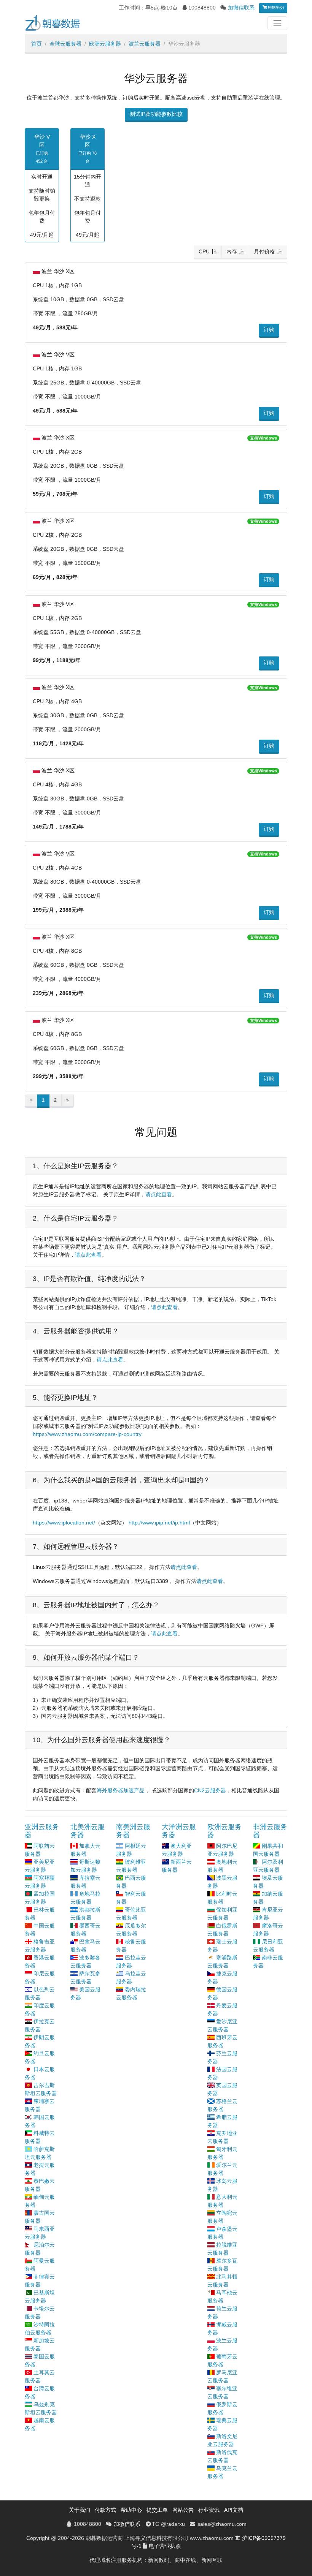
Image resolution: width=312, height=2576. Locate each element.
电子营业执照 (165, 2546)
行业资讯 (209, 2510)
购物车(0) (275, 7)
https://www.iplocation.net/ (64, 1523)
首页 (37, 44)
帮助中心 (131, 2510)
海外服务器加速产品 (121, 1790)
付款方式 (105, 2510)
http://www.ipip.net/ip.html (159, 1523)
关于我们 (80, 2510)
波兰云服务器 (145, 44)
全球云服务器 (65, 44)
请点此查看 (159, 1194)
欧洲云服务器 (105, 44)
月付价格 (264, 251)
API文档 (234, 2510)
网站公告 (183, 2510)
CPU (204, 251)
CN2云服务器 (210, 1790)
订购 (269, 330)
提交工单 (157, 2510)
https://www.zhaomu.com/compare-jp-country (87, 1434)
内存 (232, 251)
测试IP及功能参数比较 (156, 114)
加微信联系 (241, 8)
